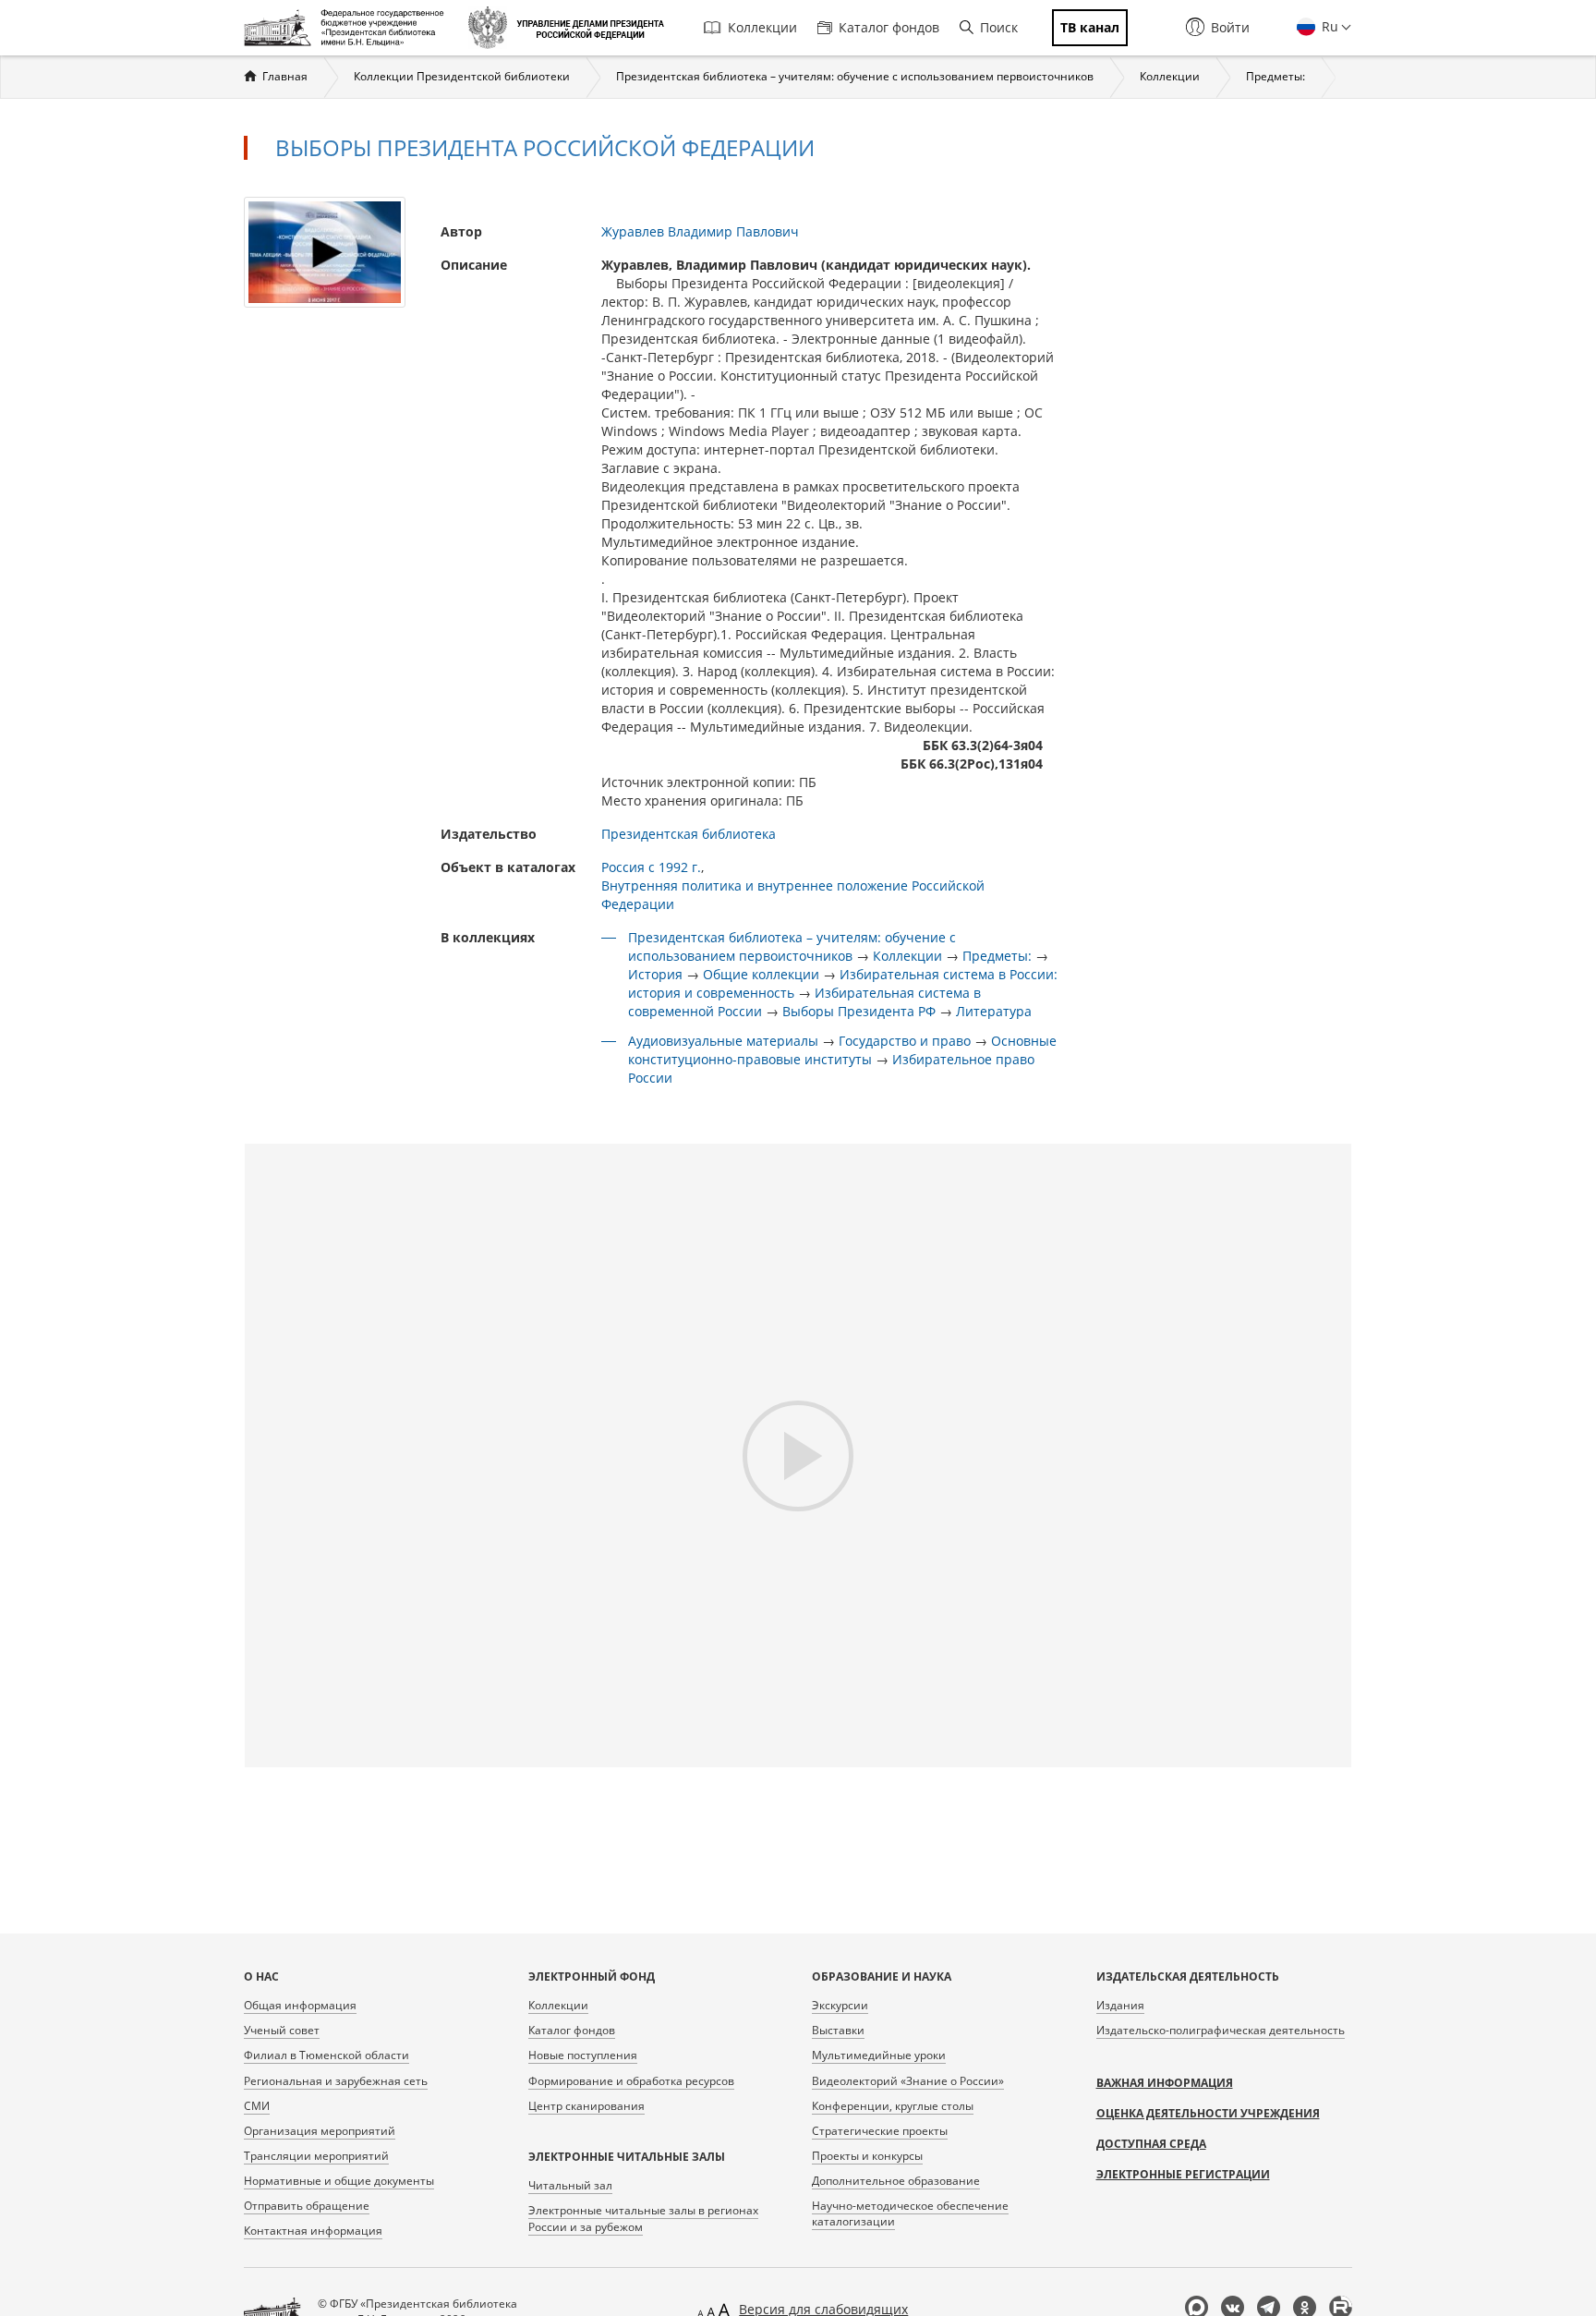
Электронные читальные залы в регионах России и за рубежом (643, 2218)
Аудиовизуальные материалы (723, 1041)
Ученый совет (282, 2030)
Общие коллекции (761, 974)
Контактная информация (313, 2231)
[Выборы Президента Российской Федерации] (325, 251)
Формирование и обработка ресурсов (631, 2081)
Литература (994, 1011)
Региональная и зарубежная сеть (336, 2081)
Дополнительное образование (896, 2181)
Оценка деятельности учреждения (1208, 2113)
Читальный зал (570, 2185)
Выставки (838, 2030)
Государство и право (905, 1041)
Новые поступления (583, 2055)
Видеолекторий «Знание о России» (908, 2081)
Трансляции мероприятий (316, 2156)
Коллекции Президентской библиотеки (462, 76)
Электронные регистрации (1183, 2174)
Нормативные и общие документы (339, 2181)
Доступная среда (1151, 2144)
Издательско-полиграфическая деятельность (1221, 2030)
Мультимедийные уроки (879, 2055)
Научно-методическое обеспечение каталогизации (910, 2213)
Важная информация (1165, 2083)
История (655, 974)
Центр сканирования (586, 2106)
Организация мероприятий (320, 2131)
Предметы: (1276, 76)
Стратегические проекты (880, 2131)
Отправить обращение (307, 2206)
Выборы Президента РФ (859, 1011)
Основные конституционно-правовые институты (842, 1050)
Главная (285, 76)
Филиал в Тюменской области (326, 2055)
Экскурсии (840, 2005)
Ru (1328, 26)
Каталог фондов (889, 27)
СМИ (257, 2106)
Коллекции (762, 27)
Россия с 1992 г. (651, 867)
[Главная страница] (349, 28)
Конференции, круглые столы (893, 2106)
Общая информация (300, 2005)
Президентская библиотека (689, 834)
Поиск (999, 27)
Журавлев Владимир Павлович (700, 231)
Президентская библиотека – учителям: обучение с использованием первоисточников (855, 76)
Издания (1120, 2005)
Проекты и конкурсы (867, 2156)
